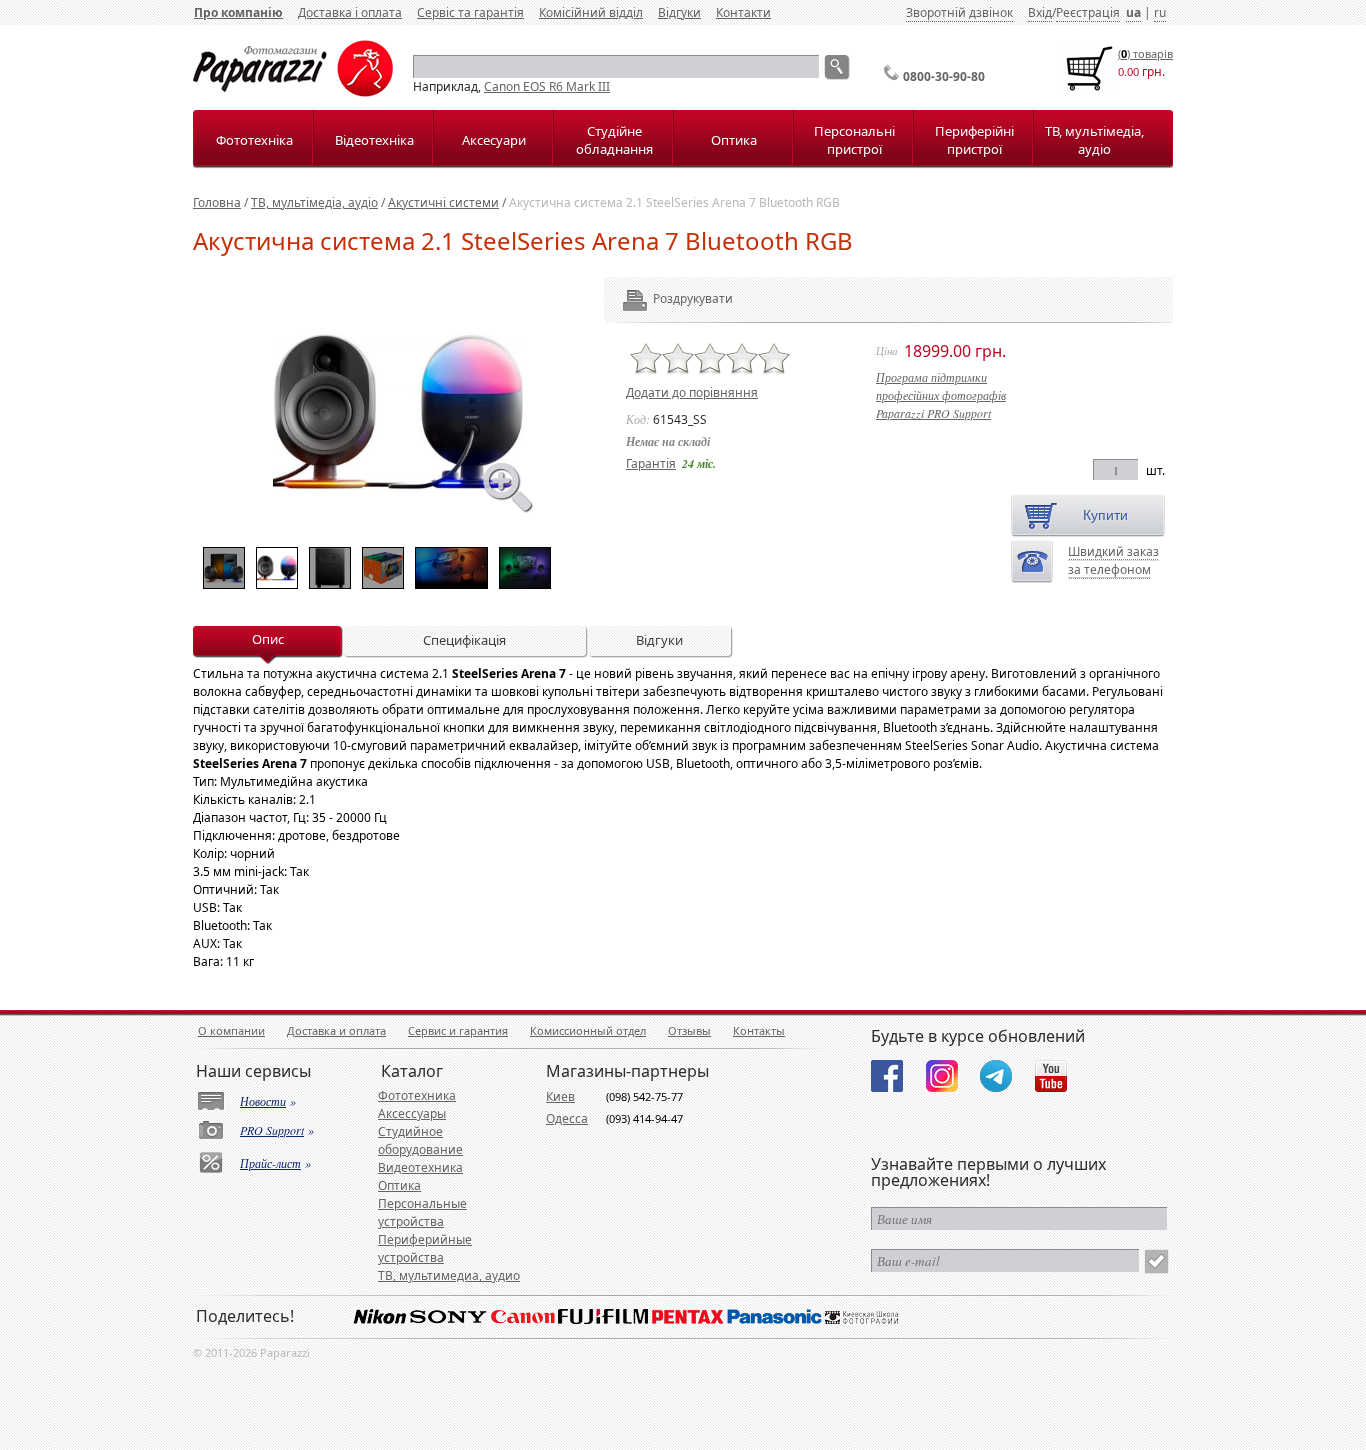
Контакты (759, 1030)
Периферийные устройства (425, 1248)
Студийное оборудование (420, 1140)
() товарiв (1145, 53)
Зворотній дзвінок (959, 12)
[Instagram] (942, 1076)
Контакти (743, 12)
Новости (263, 1101)
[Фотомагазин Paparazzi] (293, 92)
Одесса (567, 1118)
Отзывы (689, 1030)
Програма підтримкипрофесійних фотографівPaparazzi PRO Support (941, 395)
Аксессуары (412, 1113)
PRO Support (272, 1130)
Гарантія (651, 463)
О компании (231, 1030)
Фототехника (417, 1095)
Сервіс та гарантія (470, 12)
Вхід (1040, 12)
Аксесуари (494, 140)
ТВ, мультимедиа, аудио (449, 1275)
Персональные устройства (422, 1212)
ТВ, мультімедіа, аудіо (1094, 140)
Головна (217, 202)
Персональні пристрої (854, 140)
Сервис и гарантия (458, 1030)
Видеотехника (420, 1167)
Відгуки (679, 12)
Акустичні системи (443, 202)
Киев (560, 1096)
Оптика (734, 140)
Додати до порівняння (692, 392)
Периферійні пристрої (974, 140)
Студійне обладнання (614, 140)
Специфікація (464, 640)
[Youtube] (1051, 1076)
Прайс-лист (270, 1163)
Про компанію (238, 12)
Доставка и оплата (336, 1030)
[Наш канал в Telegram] (996, 1076)
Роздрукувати (665, 298)
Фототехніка (254, 140)
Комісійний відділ (591, 12)
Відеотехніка (374, 140)
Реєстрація (1088, 12)
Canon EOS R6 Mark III (547, 86)
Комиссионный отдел (588, 1030)
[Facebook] (887, 1076)
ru (1160, 12)
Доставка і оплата (350, 12)
